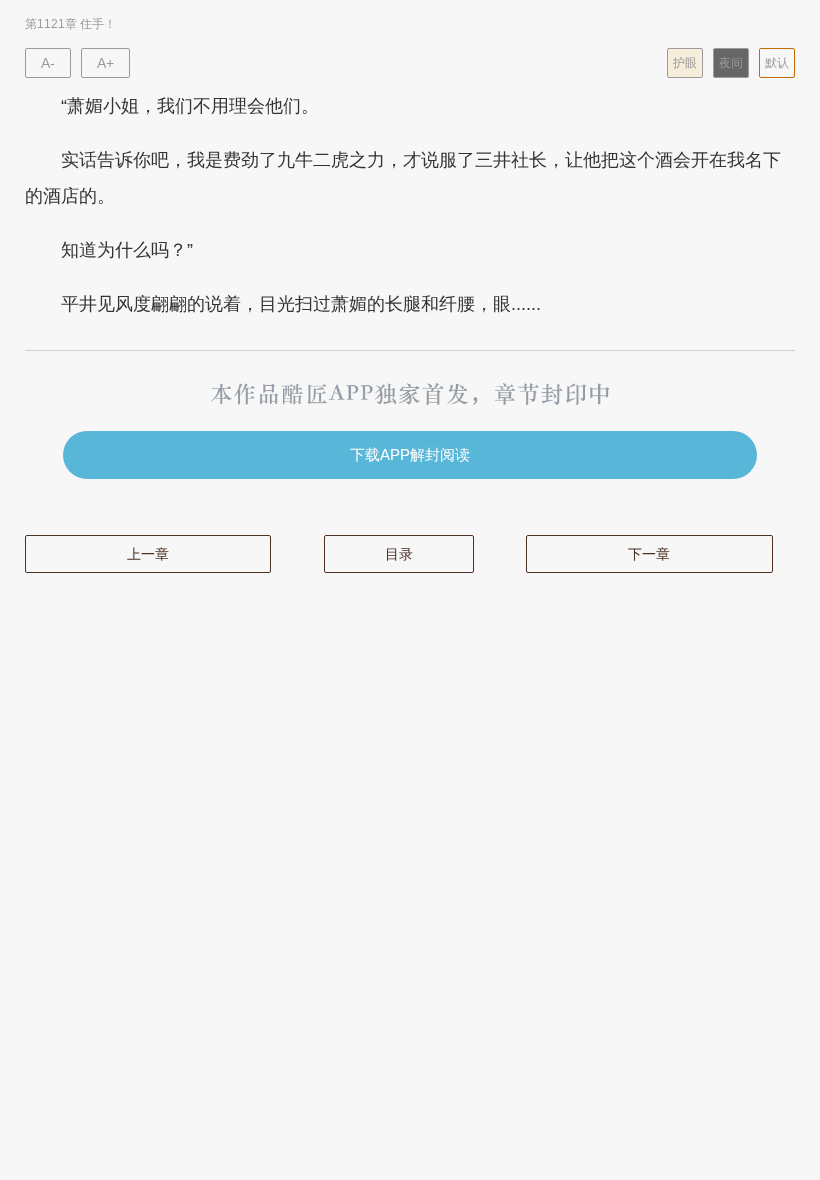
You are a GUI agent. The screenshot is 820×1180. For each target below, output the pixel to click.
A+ (105, 63)
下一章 (649, 554)
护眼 (685, 63)
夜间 (731, 63)
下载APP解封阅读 (410, 454)
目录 (399, 554)
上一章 (148, 554)
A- (48, 63)
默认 (777, 63)
